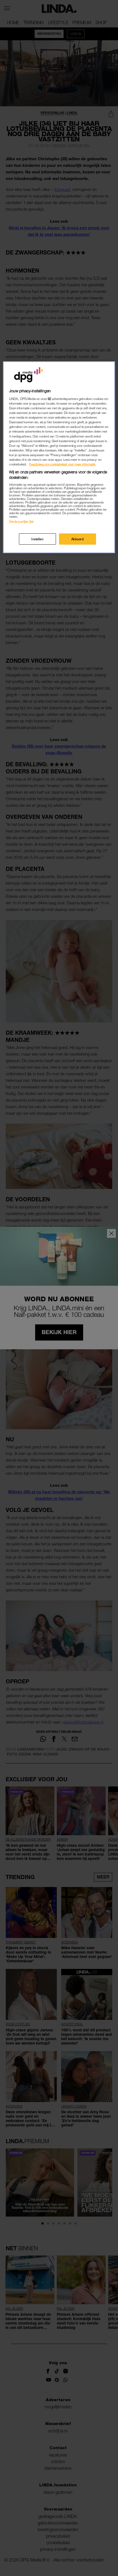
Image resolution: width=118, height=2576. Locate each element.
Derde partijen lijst (21, 521)
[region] (59, 457)
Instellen (37, 539)
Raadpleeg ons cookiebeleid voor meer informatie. (63, 464)
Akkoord (78, 539)
